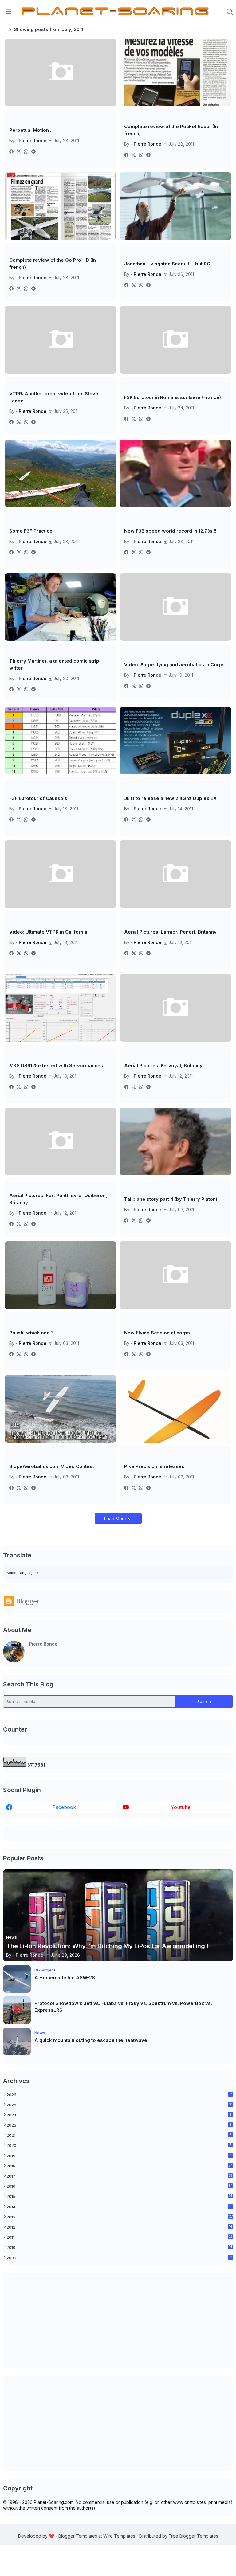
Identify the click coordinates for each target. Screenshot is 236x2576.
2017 (119, 2176)
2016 (120, 2186)
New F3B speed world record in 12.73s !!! (171, 531)
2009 (119, 2258)
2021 (119, 2135)
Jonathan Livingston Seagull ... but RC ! (168, 264)
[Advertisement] (118, 2320)
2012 (119, 2227)
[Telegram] (33, 151)
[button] (230, 12)
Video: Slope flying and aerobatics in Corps (174, 665)
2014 (120, 2207)
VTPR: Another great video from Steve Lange (54, 397)
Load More (116, 1519)
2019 (119, 2156)
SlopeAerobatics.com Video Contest (52, 1466)
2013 (120, 2217)
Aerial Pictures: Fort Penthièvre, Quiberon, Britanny (58, 1199)
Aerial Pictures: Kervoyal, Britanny (163, 1065)
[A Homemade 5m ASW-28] (17, 1979)
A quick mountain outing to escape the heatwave (91, 2040)
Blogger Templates (78, 2536)
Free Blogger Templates (193, 2536)
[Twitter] (19, 151)
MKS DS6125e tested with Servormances (56, 1065)
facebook (64, 1807)
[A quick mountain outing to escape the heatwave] (17, 2042)
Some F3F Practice (31, 531)
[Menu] (8, 12)
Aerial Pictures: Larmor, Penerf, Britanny (170, 932)
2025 (119, 2105)
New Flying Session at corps (157, 1333)
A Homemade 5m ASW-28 (65, 1977)
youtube (181, 1807)
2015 (119, 2196)
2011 (119, 2237)
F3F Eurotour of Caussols (38, 798)
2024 (119, 2115)
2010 (119, 2247)
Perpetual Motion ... (31, 130)
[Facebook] (11, 151)
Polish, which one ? (31, 1333)
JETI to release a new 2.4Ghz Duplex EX (170, 798)
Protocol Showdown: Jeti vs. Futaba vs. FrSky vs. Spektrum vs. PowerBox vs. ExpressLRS (123, 2007)
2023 (119, 2125)
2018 (120, 2166)
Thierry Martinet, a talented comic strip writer (54, 664)
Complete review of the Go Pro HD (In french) (53, 264)
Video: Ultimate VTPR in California (48, 932)
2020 (119, 2145)
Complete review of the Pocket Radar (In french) (171, 130)
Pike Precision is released (154, 1466)
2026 (119, 2095)
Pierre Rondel (44, 1644)
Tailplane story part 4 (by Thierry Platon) (171, 1199)
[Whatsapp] (26, 151)
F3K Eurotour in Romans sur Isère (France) (173, 397)
